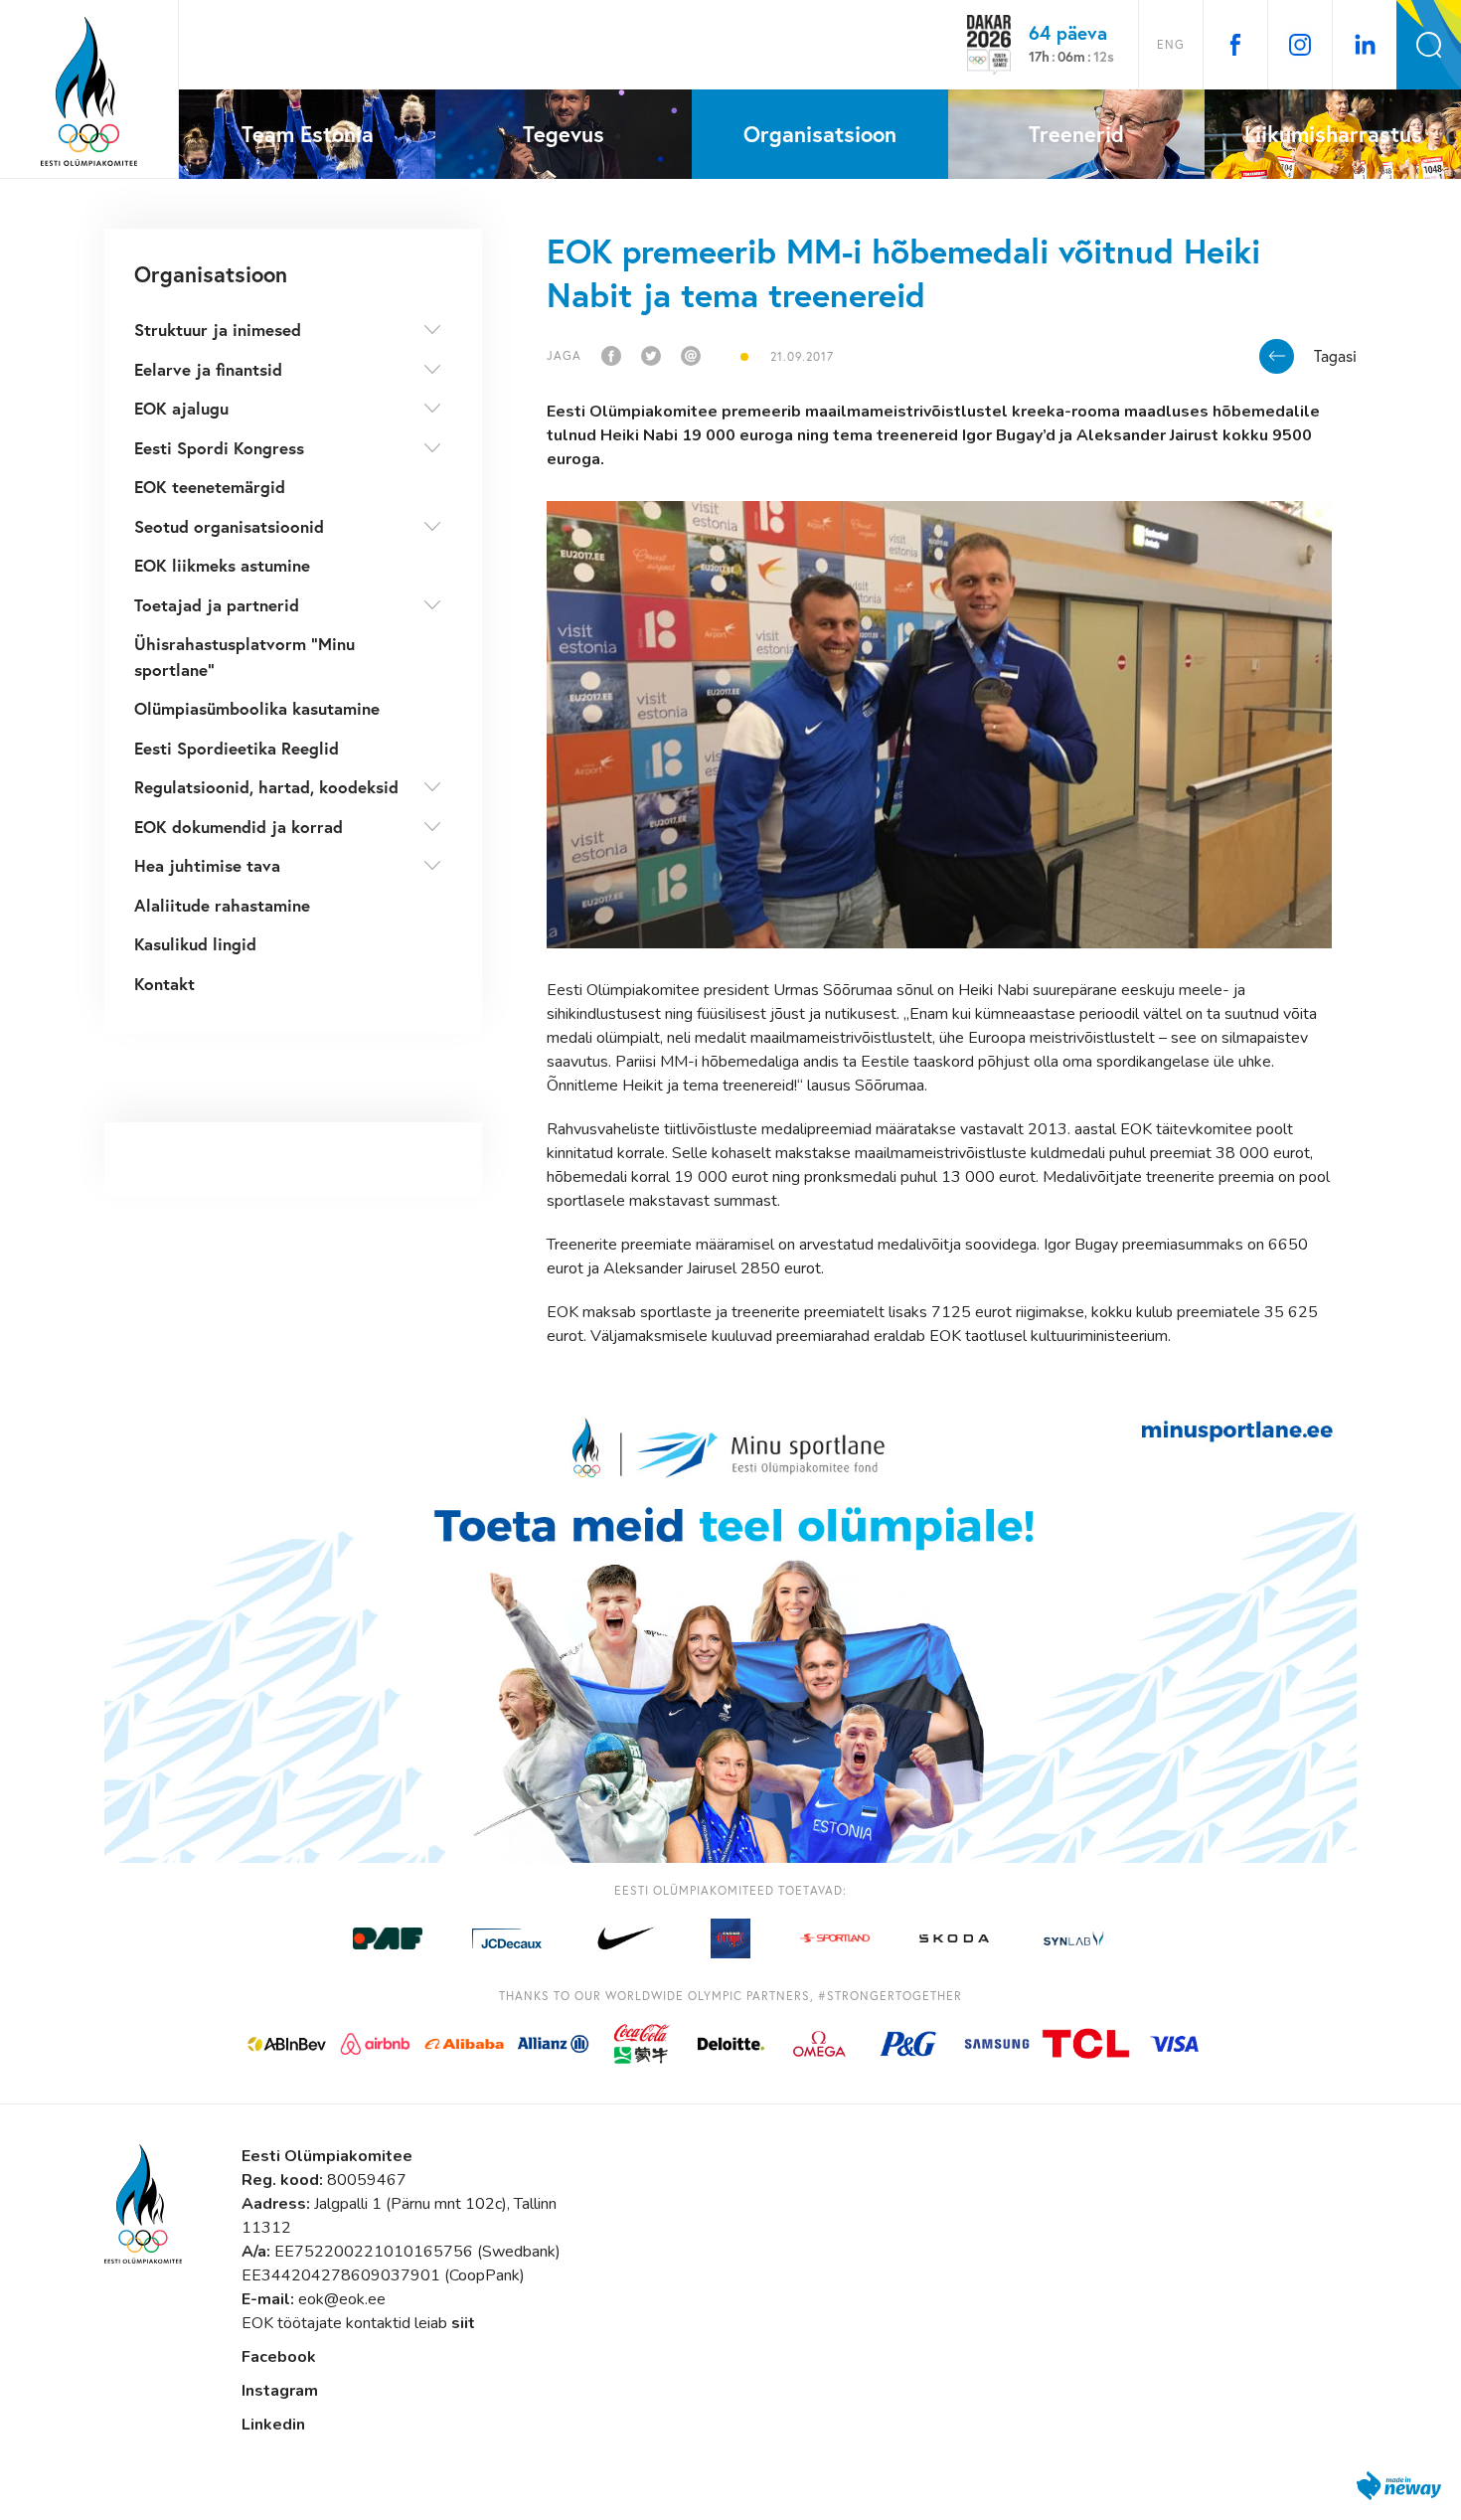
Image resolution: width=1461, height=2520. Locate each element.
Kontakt (164, 984)
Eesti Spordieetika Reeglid (237, 748)
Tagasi (1335, 356)
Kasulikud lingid (195, 944)
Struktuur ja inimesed (218, 330)
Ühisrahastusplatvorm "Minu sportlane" (244, 657)
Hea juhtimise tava (207, 865)
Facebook (279, 2357)
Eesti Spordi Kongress (219, 448)
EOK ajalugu (181, 408)
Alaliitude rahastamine (222, 905)
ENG (1171, 44)
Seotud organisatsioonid (229, 526)
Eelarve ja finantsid (208, 369)
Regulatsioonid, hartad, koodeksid (266, 787)
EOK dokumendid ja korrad (239, 827)
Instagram (280, 2391)
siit (463, 2323)
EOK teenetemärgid (210, 487)
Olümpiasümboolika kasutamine (257, 708)
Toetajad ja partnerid (217, 605)
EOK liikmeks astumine (222, 565)
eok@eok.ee (342, 2299)
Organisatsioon (211, 274)
